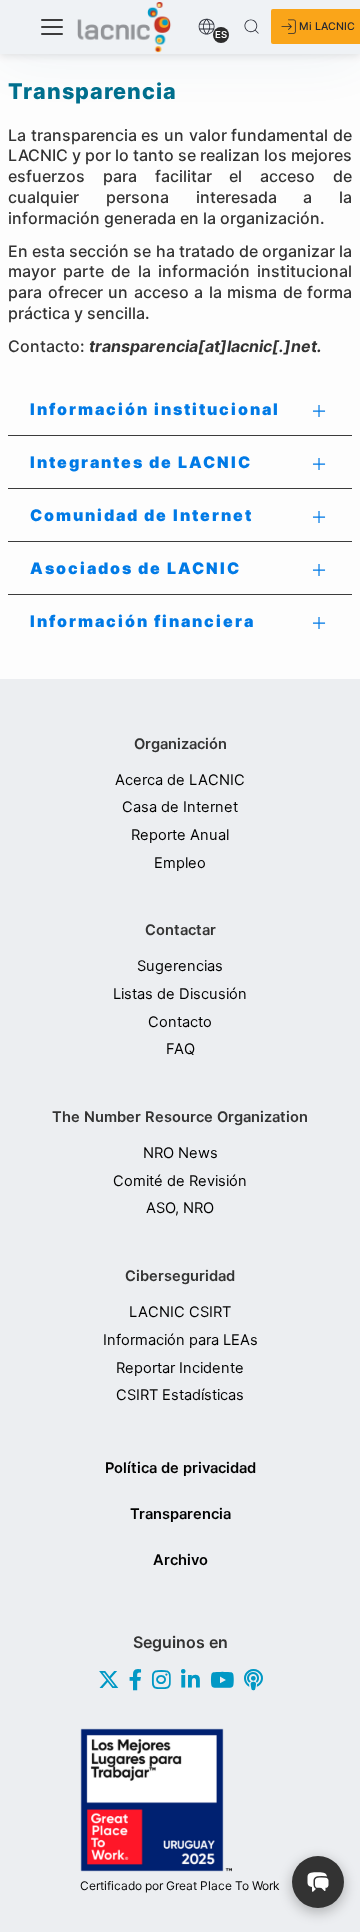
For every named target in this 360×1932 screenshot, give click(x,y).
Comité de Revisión (180, 1181)
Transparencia (180, 1514)
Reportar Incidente (180, 1368)
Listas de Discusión (180, 994)
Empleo (180, 863)
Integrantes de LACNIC (141, 462)
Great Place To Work (180, 1886)
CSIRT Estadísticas (180, 1395)
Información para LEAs (180, 1340)
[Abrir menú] (52, 27)
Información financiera (142, 621)
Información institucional (155, 409)
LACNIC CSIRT (180, 1312)
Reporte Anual (180, 835)
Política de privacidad (180, 1468)
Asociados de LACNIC (135, 568)
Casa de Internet (180, 807)
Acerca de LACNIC (180, 780)
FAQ (180, 1049)
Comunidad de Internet (141, 515)
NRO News (180, 1153)
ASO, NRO (180, 1208)
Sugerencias (180, 966)
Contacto (180, 1022)
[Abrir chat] (318, 1882)
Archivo (180, 1560)
